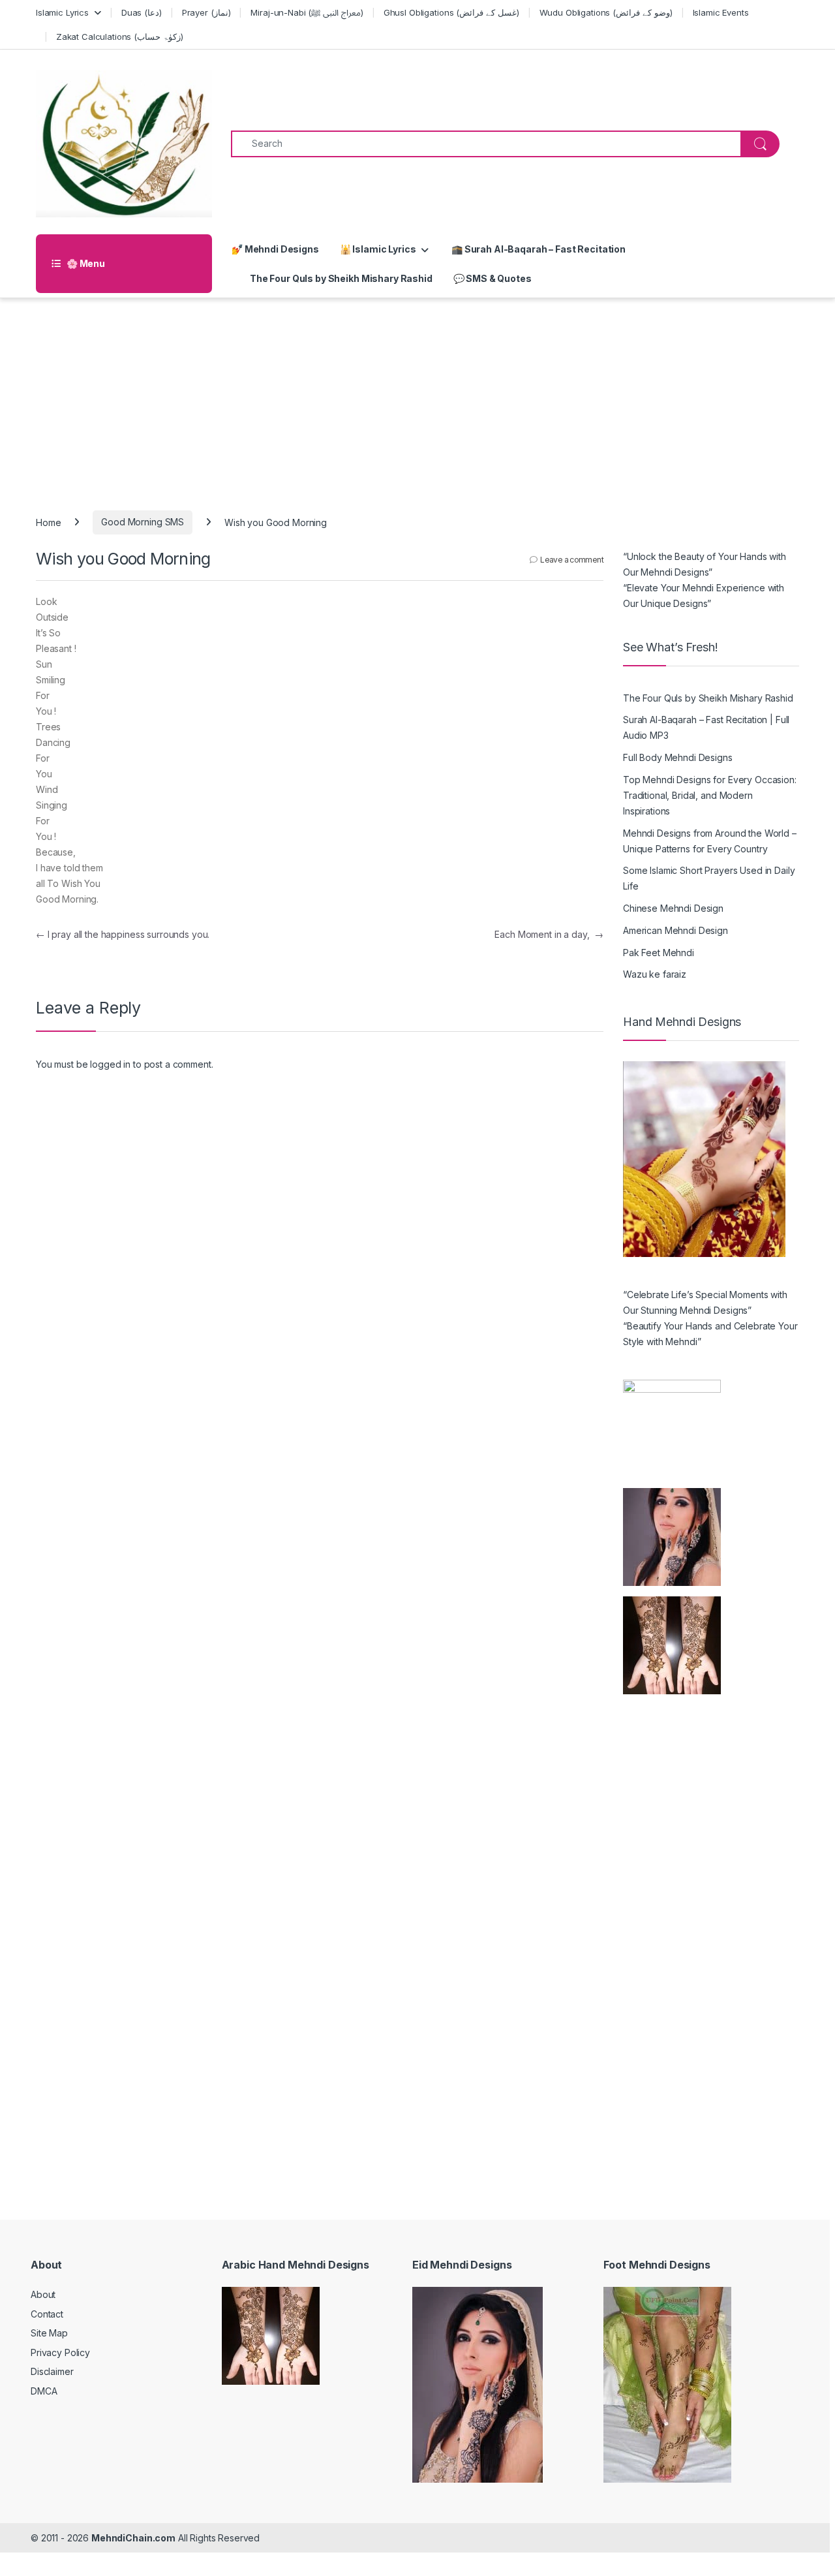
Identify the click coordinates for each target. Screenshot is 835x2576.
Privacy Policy (60, 2352)
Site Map (49, 2333)
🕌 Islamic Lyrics (378, 249)
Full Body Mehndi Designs (678, 757)
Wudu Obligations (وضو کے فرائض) (606, 12)
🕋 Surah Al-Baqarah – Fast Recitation (538, 249)
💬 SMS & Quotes (493, 278)
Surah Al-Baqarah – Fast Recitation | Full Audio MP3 (706, 727)
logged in (110, 1064)
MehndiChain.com (133, 2538)
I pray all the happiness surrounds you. (123, 934)
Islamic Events (721, 12)
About (43, 2294)
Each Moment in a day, (549, 934)
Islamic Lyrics (62, 12)
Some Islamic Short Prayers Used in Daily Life (709, 878)
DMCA (44, 2391)
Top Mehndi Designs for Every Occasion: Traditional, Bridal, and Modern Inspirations (710, 795)
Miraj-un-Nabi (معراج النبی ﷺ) (307, 12)
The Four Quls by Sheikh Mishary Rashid (341, 278)
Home (48, 522)
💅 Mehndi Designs (275, 249)
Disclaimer (52, 2371)
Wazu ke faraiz (655, 974)
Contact (47, 2314)
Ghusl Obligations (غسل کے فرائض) (451, 12)
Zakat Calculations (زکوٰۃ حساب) (120, 37)
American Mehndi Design (676, 930)
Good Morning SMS (143, 522)
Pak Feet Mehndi (659, 953)
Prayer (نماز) (206, 12)
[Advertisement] (417, 396)
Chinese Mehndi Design (673, 908)
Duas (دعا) (142, 12)
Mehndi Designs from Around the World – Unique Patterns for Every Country (710, 841)
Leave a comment (572, 560)
